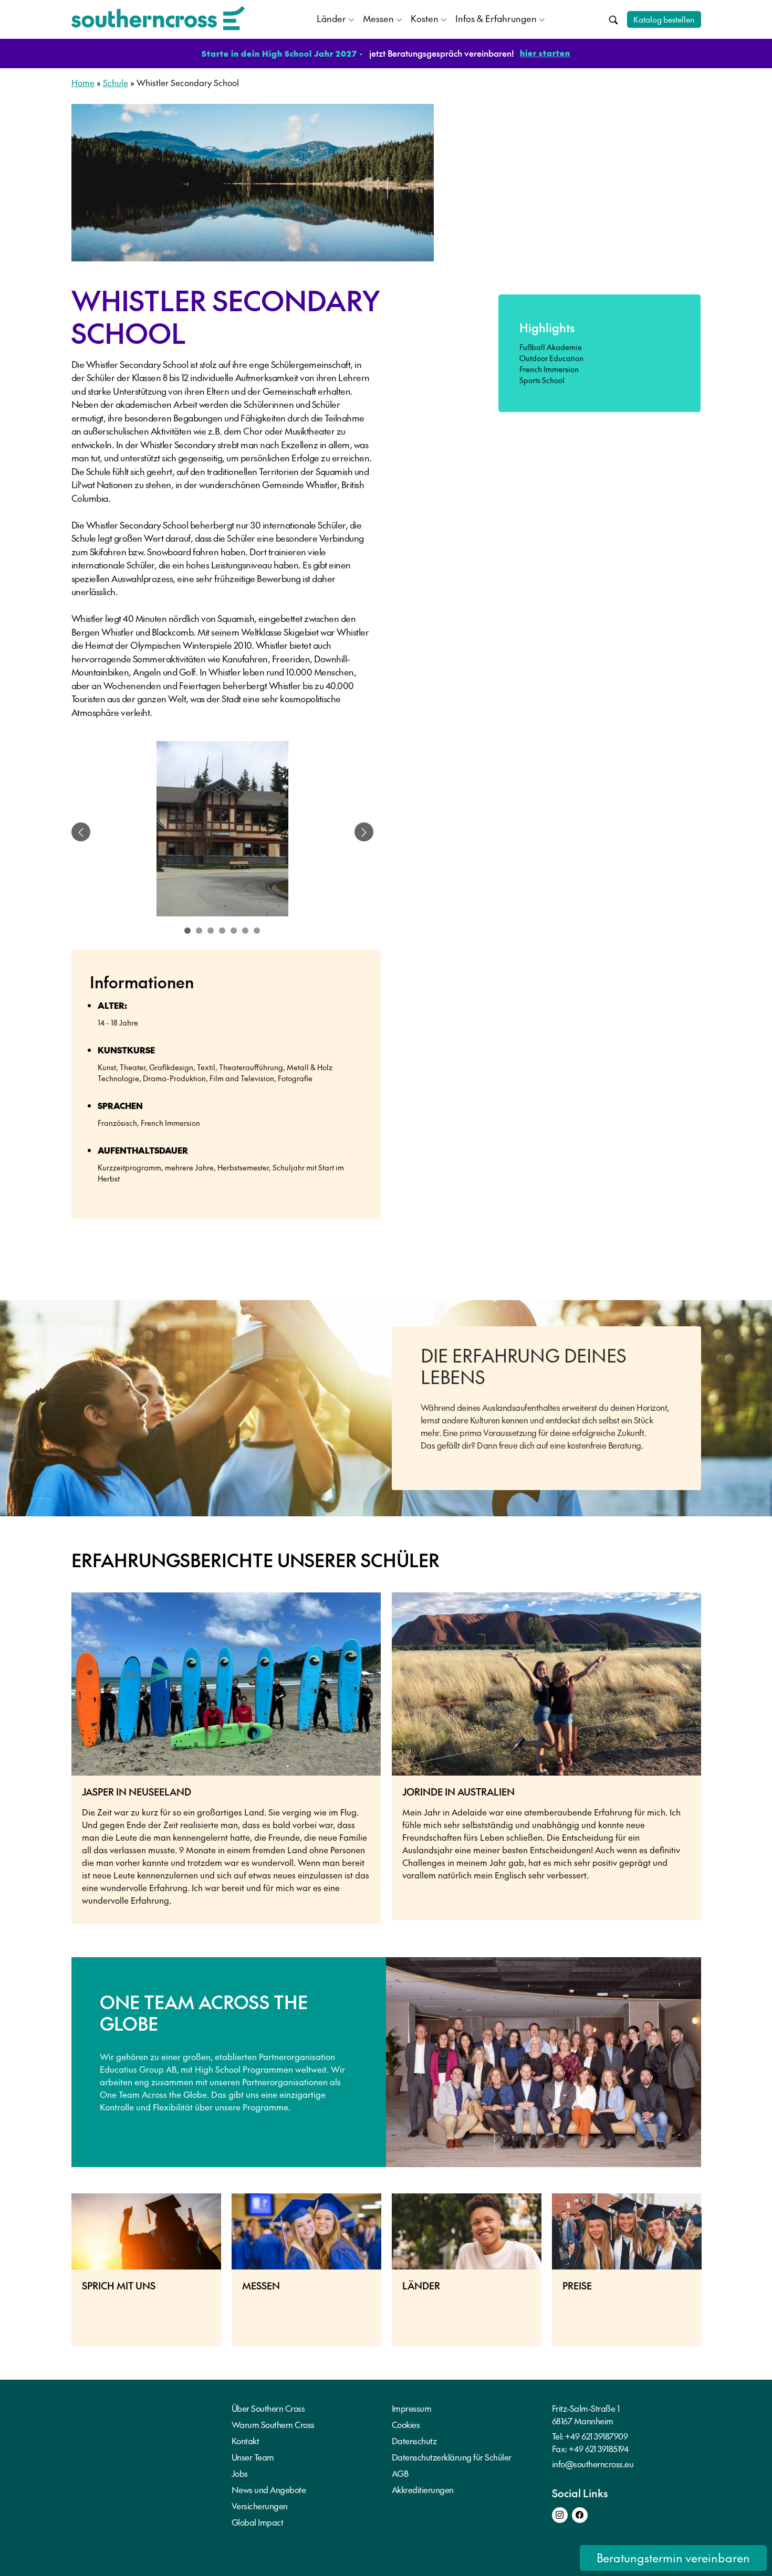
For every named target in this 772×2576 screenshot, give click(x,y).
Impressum (412, 2408)
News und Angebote (269, 2489)
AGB (400, 2473)
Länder (331, 18)
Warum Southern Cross (273, 2424)
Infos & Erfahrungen (496, 18)
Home (83, 82)
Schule (116, 82)
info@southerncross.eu (593, 2464)
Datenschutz (414, 2441)
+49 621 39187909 (596, 2436)
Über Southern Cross (268, 2408)
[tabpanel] (223, 832)
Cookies (406, 2424)
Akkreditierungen (423, 2489)
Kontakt (246, 2441)
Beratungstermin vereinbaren (673, 2558)
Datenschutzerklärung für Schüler (452, 2457)
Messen (378, 18)
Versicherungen (260, 2506)
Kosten (425, 18)
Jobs (240, 2473)
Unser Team (253, 2457)
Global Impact (258, 2522)
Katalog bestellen (664, 19)
